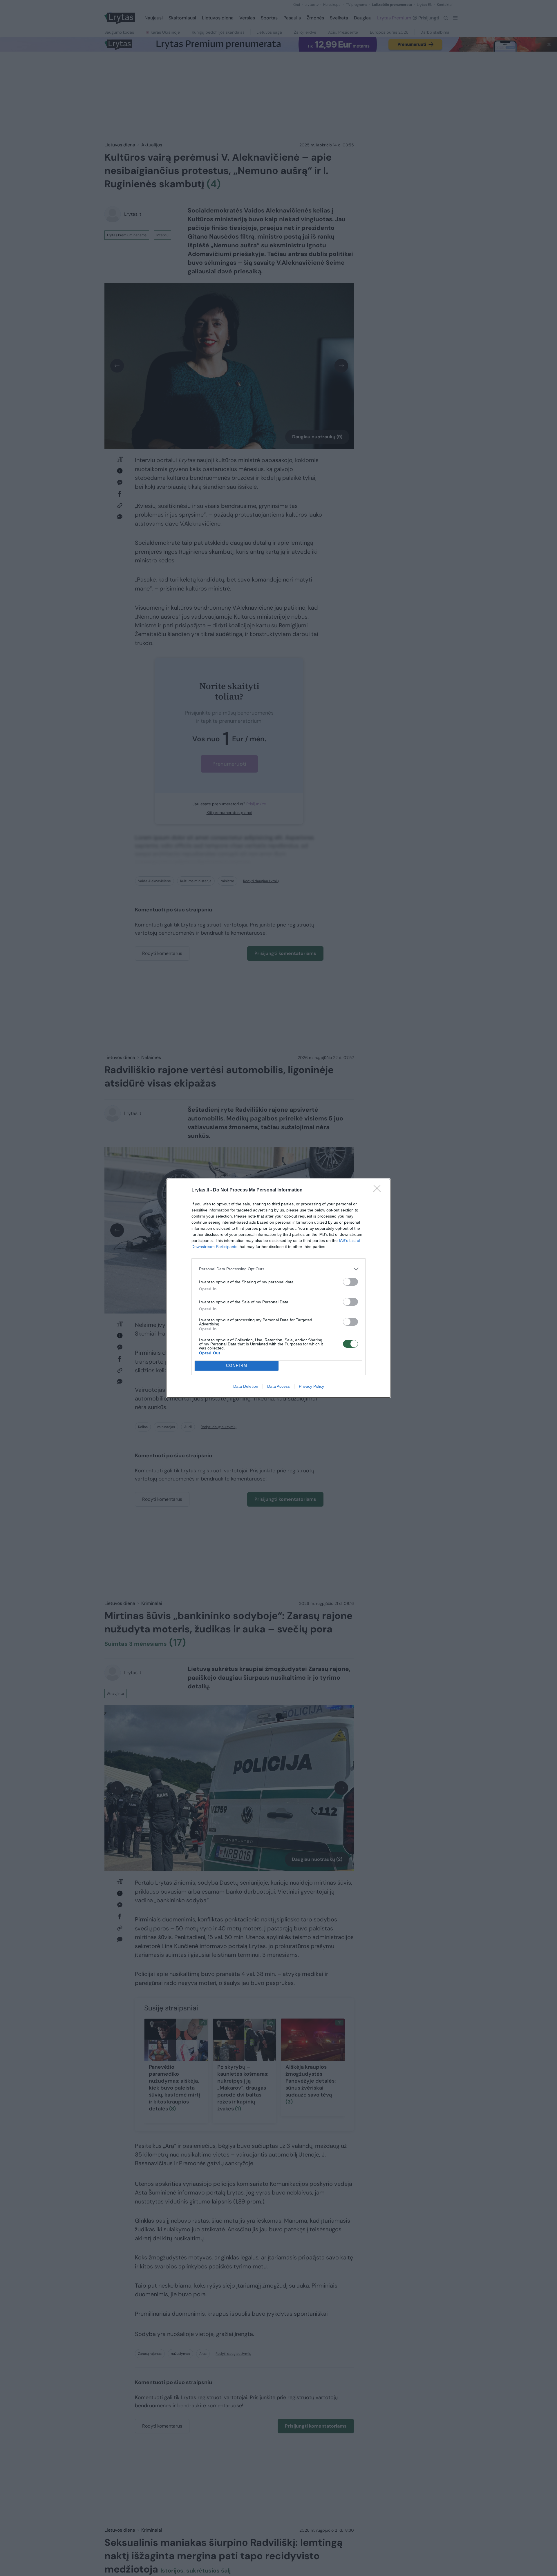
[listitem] (278, 1269)
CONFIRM (237, 1366)
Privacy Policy (311, 1386)
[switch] (350, 1282)
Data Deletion (246, 1386)
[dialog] (278, 1288)
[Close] (379, 1190)
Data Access (278, 1386)
